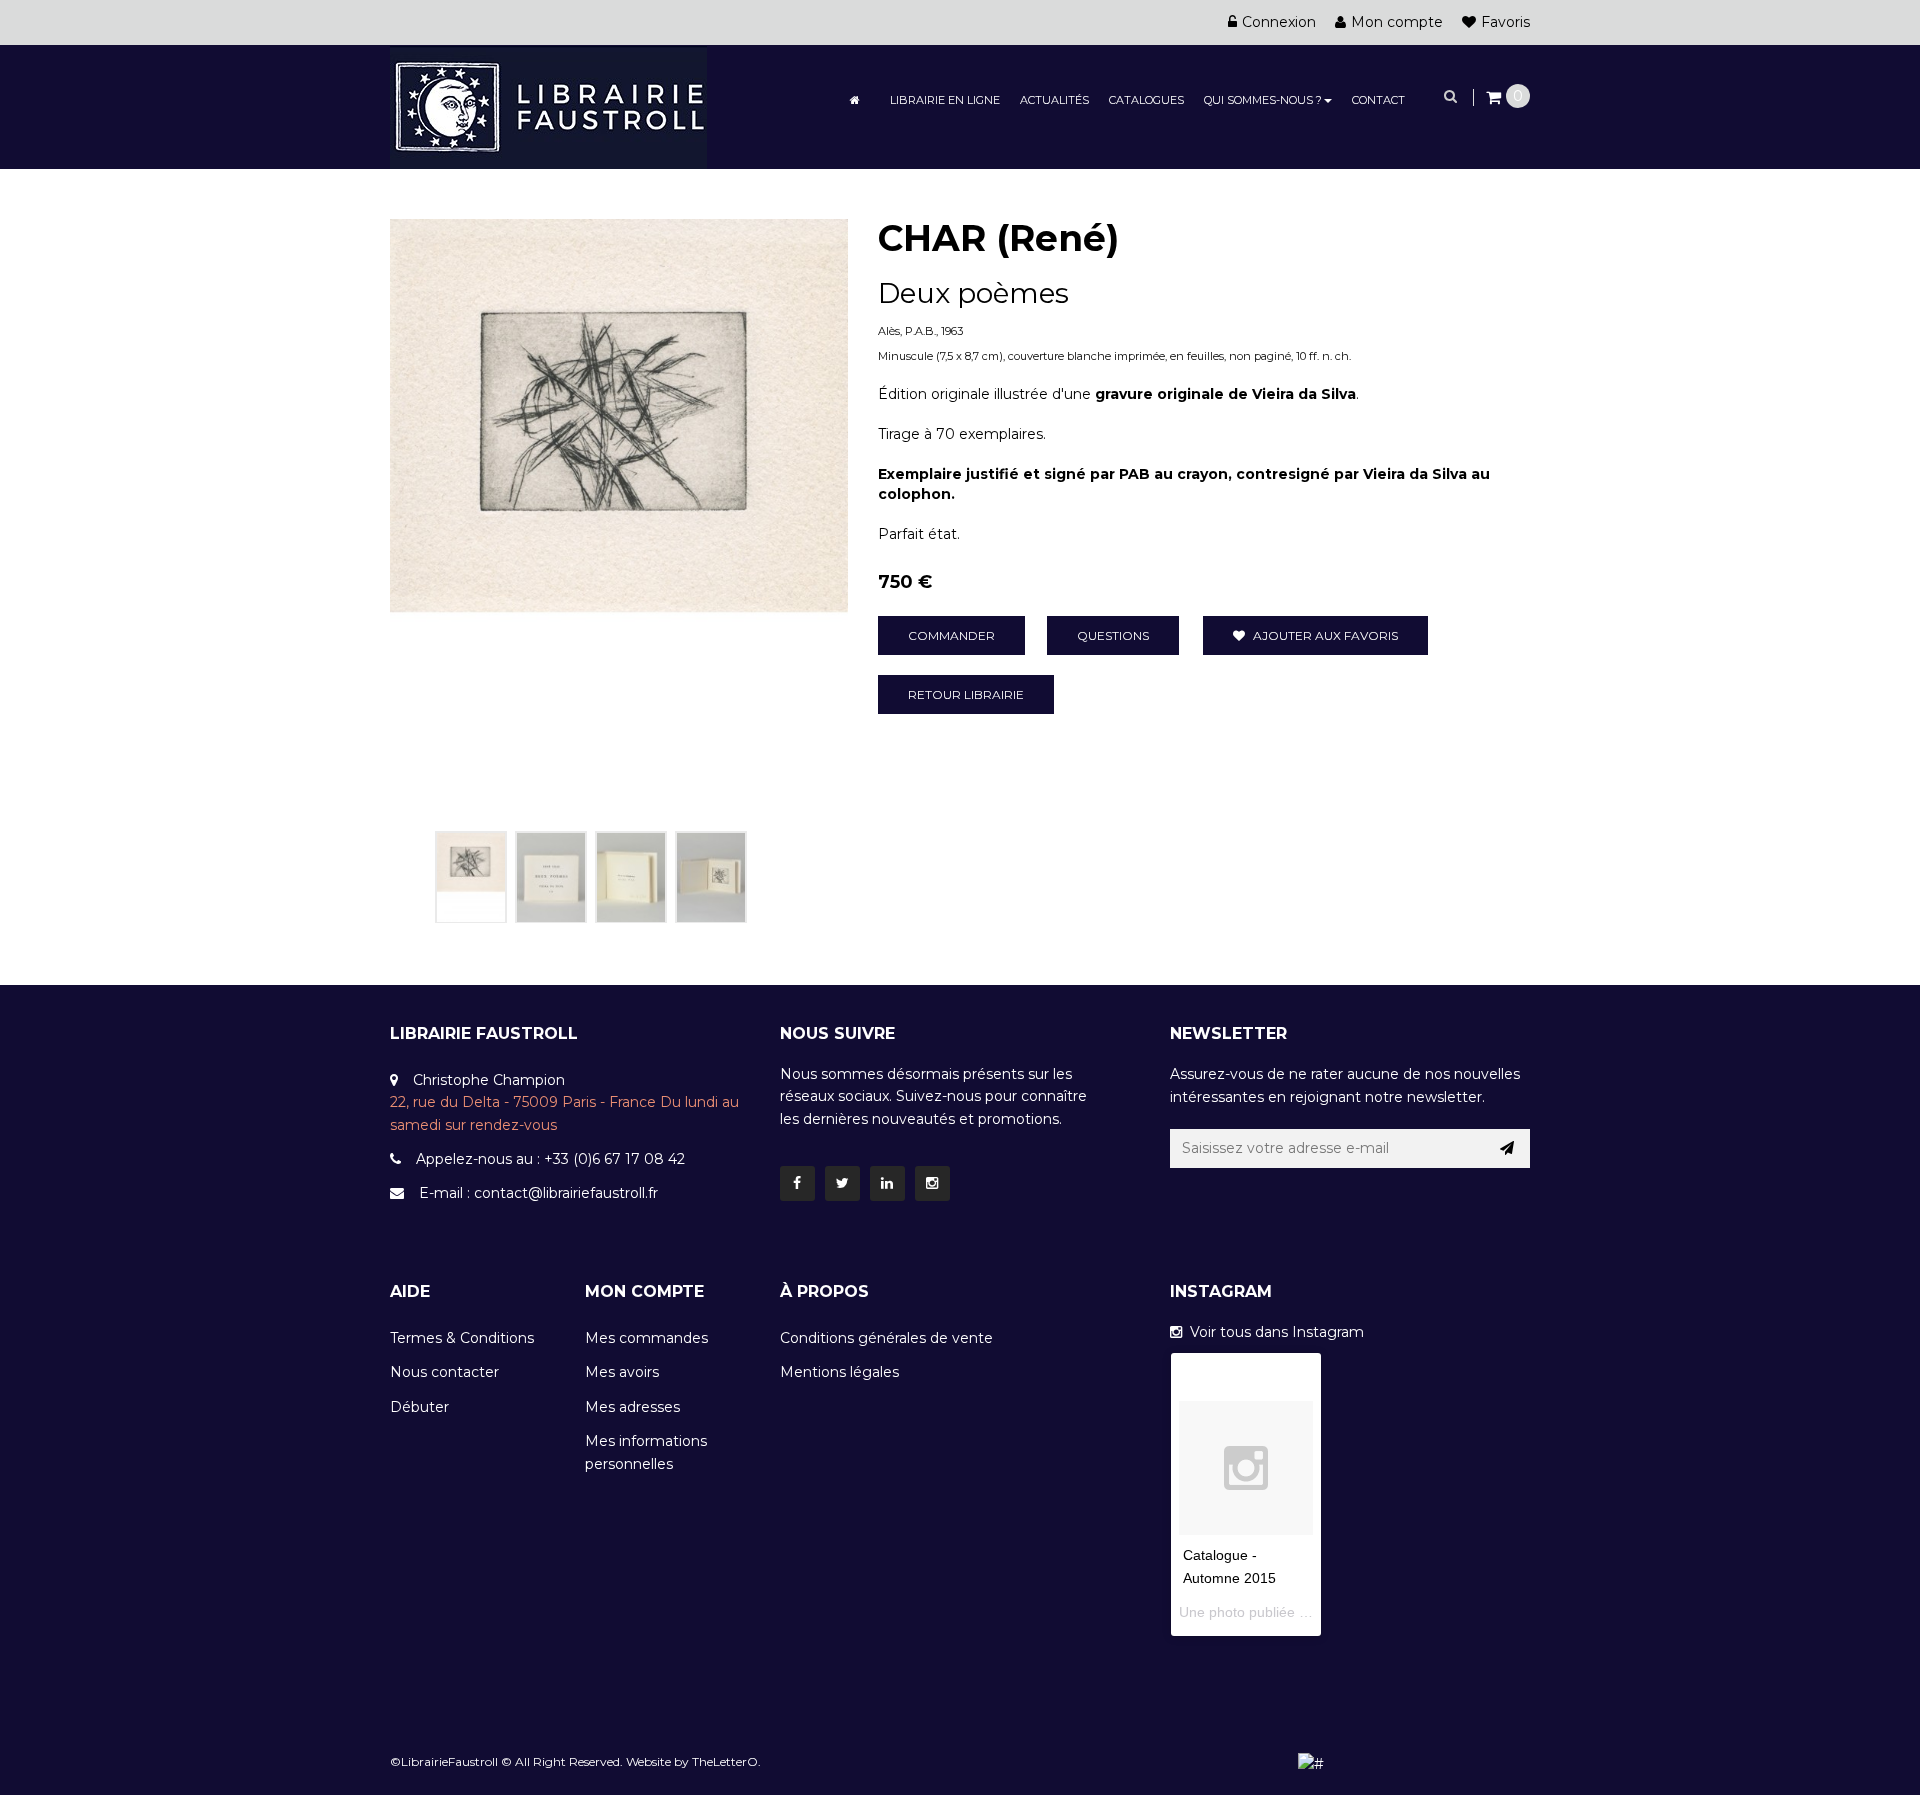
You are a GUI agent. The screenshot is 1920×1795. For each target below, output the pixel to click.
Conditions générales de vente (886, 1338)
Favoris (1505, 22)
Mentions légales (839, 1372)
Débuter (419, 1407)
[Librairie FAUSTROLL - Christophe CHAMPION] (548, 106)
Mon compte (1397, 22)
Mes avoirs (622, 1372)
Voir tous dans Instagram (1273, 1332)
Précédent (412, 873)
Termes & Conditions (462, 1338)
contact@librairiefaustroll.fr (566, 1193)
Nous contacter (444, 1372)
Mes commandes (646, 1338)
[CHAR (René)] (471, 877)
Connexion (1279, 22)
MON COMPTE (644, 1291)
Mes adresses (632, 1407)
